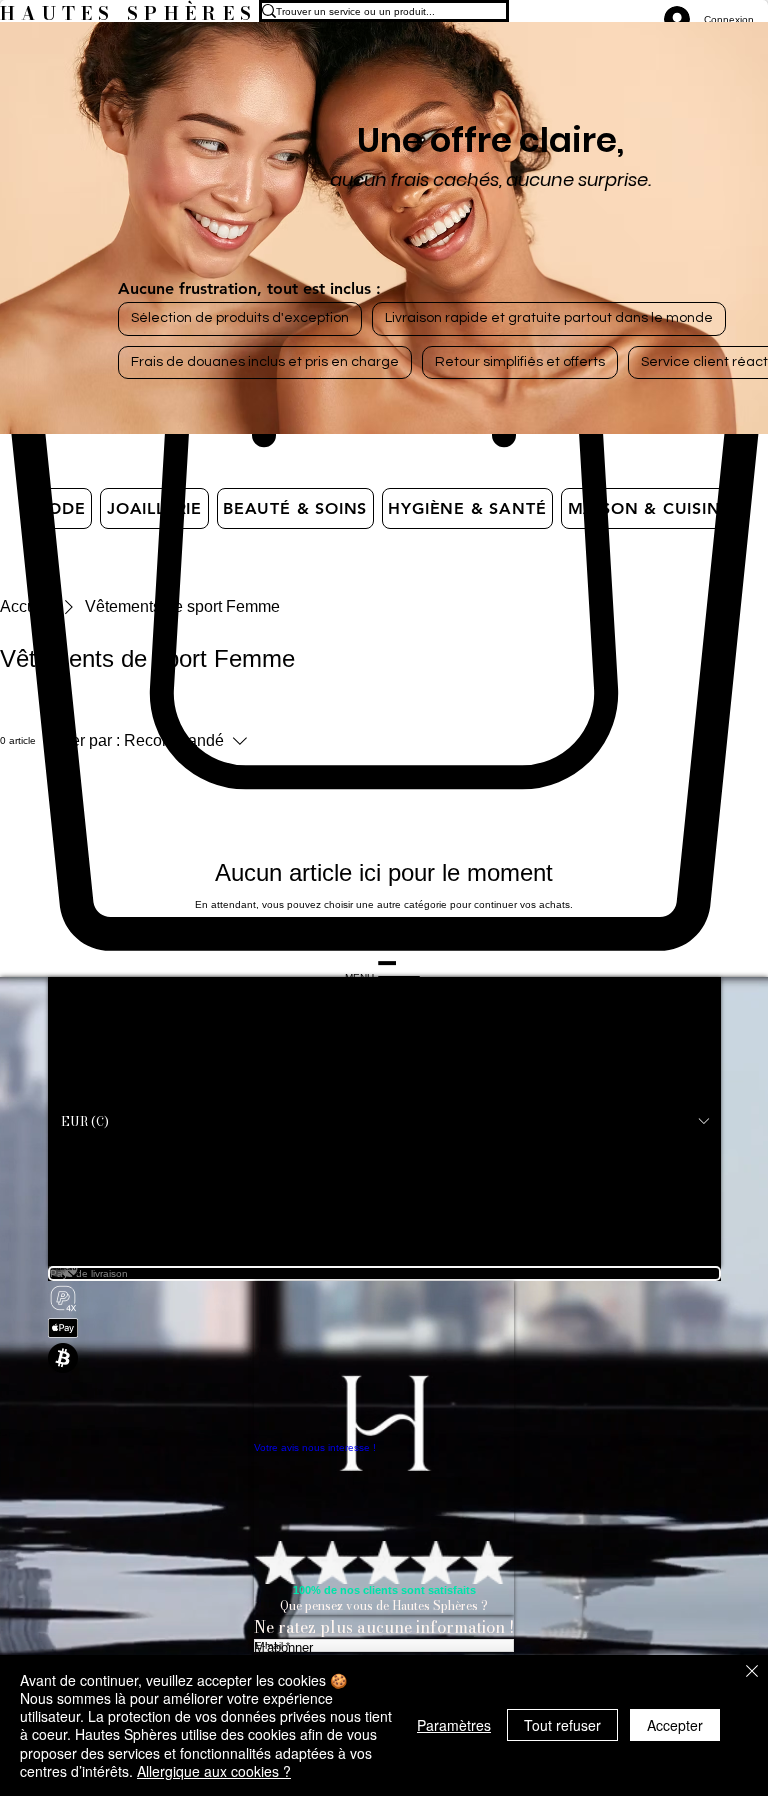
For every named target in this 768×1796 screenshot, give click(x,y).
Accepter (675, 1725)
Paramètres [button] (454, 1725)
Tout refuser (562, 1725)
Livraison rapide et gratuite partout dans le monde (549, 318)
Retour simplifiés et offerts (520, 362)
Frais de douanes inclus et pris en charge (265, 362)
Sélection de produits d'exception (240, 318)
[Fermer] (752, 1672)
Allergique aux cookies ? (214, 1771)
